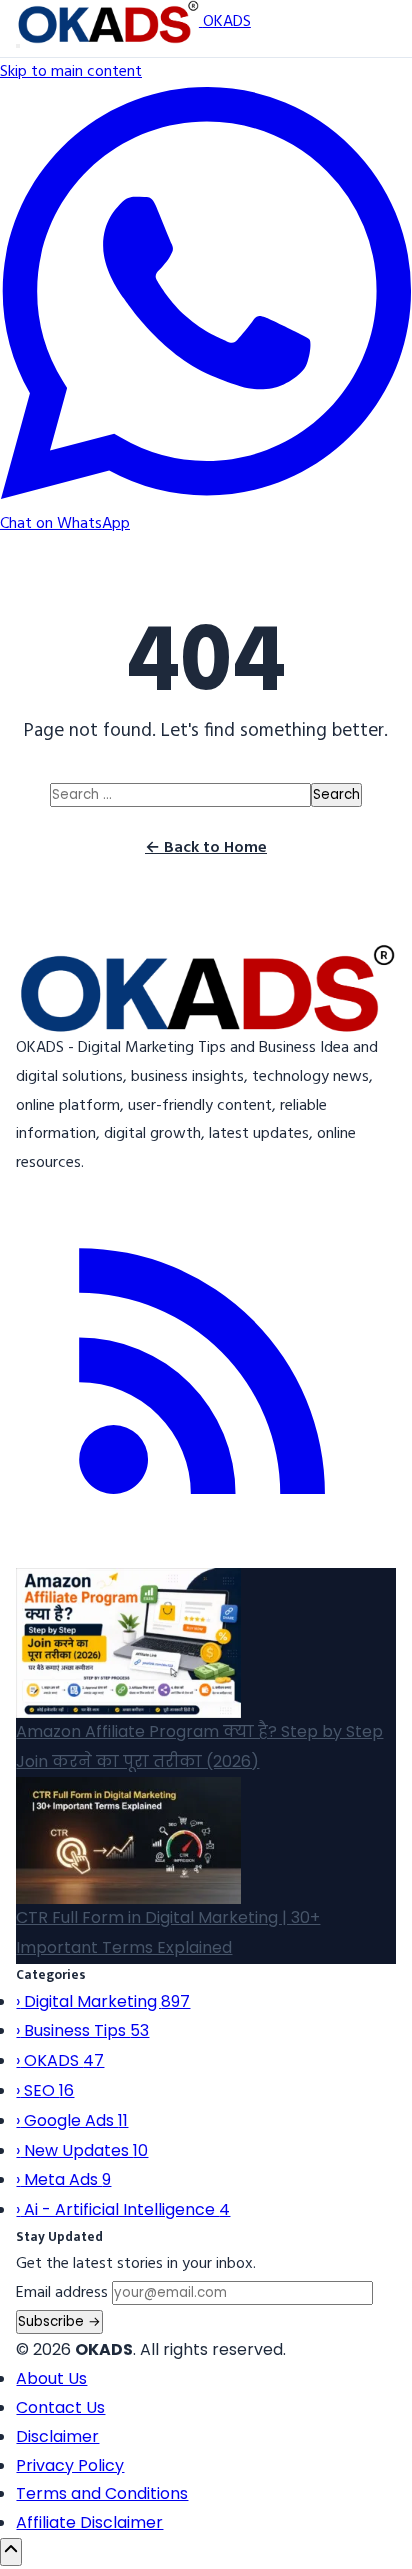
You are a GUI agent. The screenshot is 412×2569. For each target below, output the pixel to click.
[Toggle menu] (18, 46)
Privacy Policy (70, 2465)
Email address (62, 2293)
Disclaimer (57, 2436)
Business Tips (82, 2030)
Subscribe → (59, 2321)
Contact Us (60, 2407)
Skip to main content (71, 72)
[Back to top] (11, 2552)
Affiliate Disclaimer (89, 2522)
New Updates (82, 2150)
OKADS (60, 2060)
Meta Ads (63, 2179)
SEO (45, 2090)
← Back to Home (206, 848)
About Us (51, 2378)
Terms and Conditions (102, 2493)
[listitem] (205, 1553)
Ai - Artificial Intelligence (123, 2209)
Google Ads (72, 2120)
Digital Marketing (103, 2001)
